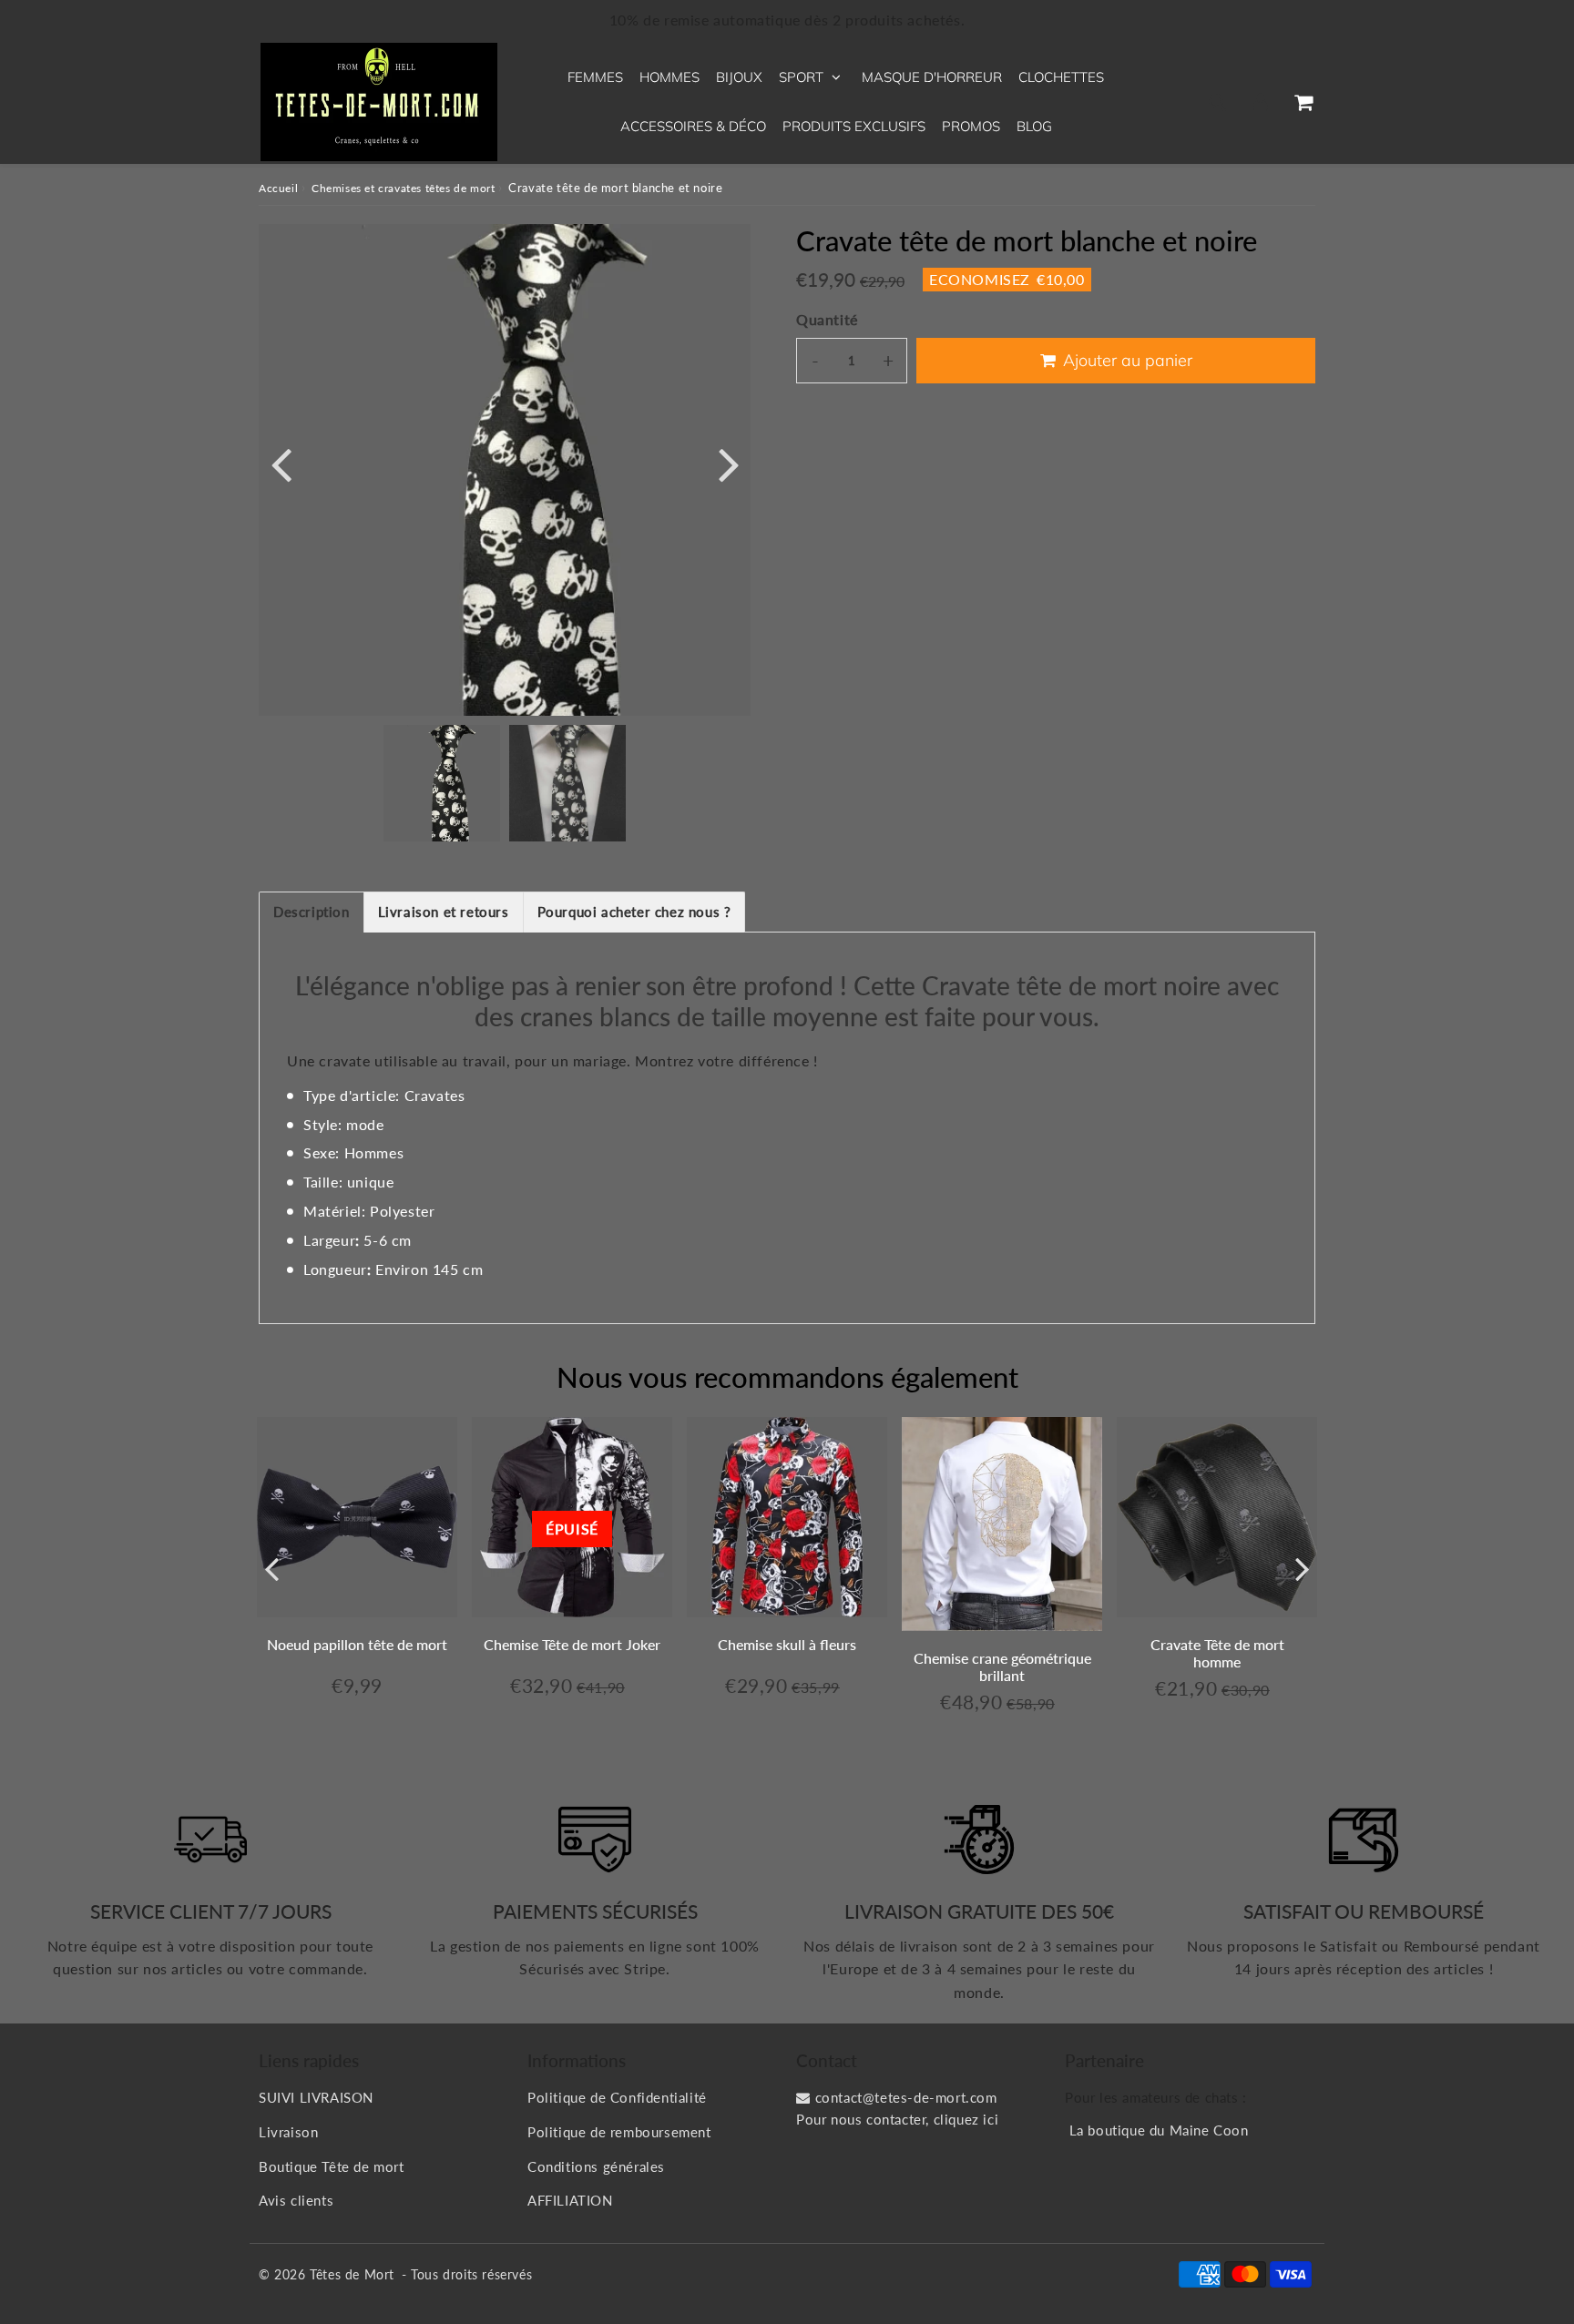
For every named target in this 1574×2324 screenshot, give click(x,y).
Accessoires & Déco (693, 126)
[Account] (1260, 102)
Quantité (827, 319)
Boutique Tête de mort (332, 2166)
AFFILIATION (570, 2200)
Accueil (278, 188)
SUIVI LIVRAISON (316, 2097)
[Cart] (1303, 102)
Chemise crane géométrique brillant (1002, 1667)
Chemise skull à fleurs (787, 1644)
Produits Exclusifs (854, 126)
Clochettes (1061, 77)
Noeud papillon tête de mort (357, 1644)
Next (729, 463)
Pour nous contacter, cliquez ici (897, 2119)
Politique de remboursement (619, 2132)
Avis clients (296, 2200)
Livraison (288, 2132)
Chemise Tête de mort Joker (572, 1644)
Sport (801, 77)
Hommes (669, 77)
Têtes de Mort (352, 2274)
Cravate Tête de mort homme (1217, 1653)
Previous (281, 463)
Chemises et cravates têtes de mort (403, 188)
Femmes (595, 77)
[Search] (1217, 102)
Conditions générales (596, 2166)
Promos (971, 126)
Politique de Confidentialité (617, 2097)
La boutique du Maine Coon (1159, 2130)
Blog (1034, 126)
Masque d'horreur (932, 77)
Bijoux (739, 77)
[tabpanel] (442, 783)
